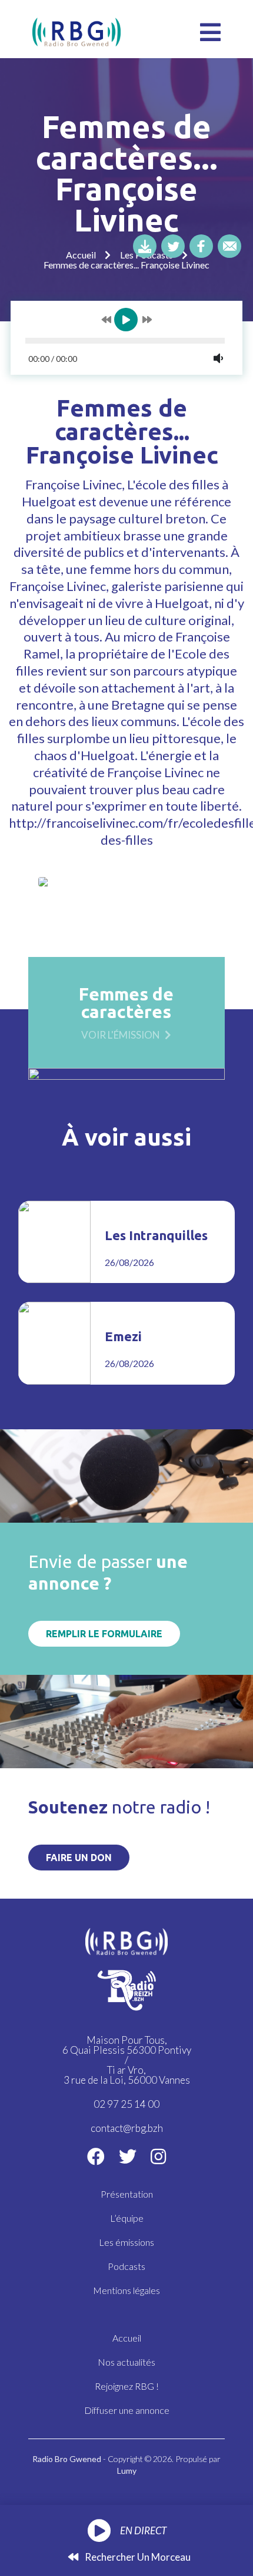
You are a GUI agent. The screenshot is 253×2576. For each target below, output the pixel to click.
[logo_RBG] (76, 31)
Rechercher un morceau (137, 2557)
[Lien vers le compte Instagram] (158, 2156)
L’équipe (127, 2218)
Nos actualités (126, 2362)
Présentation (127, 2194)
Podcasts (126, 2266)
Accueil (81, 255)
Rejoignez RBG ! (127, 2386)
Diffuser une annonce (127, 2410)
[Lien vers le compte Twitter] (128, 2156)
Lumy (127, 2471)
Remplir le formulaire (104, 1634)
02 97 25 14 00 (126, 2104)
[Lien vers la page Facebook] (96, 2156)
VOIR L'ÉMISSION (121, 1034)
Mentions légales (126, 2290)
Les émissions (126, 2242)
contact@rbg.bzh (127, 2128)
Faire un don (79, 1858)
